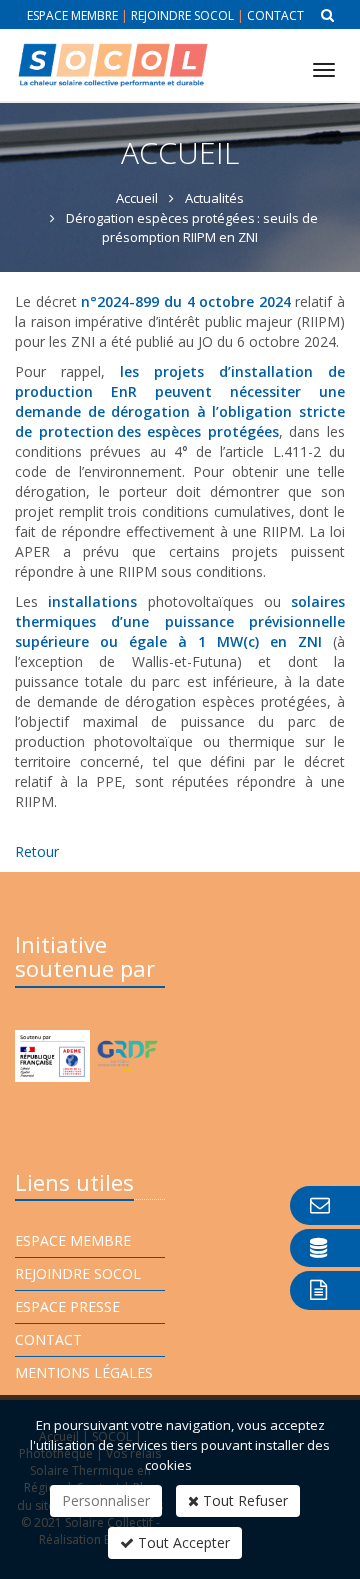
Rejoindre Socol (182, 15)
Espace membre (72, 15)
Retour (37, 851)
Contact (275, 15)
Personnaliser (106, 1500)
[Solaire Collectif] (112, 49)
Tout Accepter (182, 1542)
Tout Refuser (243, 1500)
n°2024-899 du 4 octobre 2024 (186, 301)
